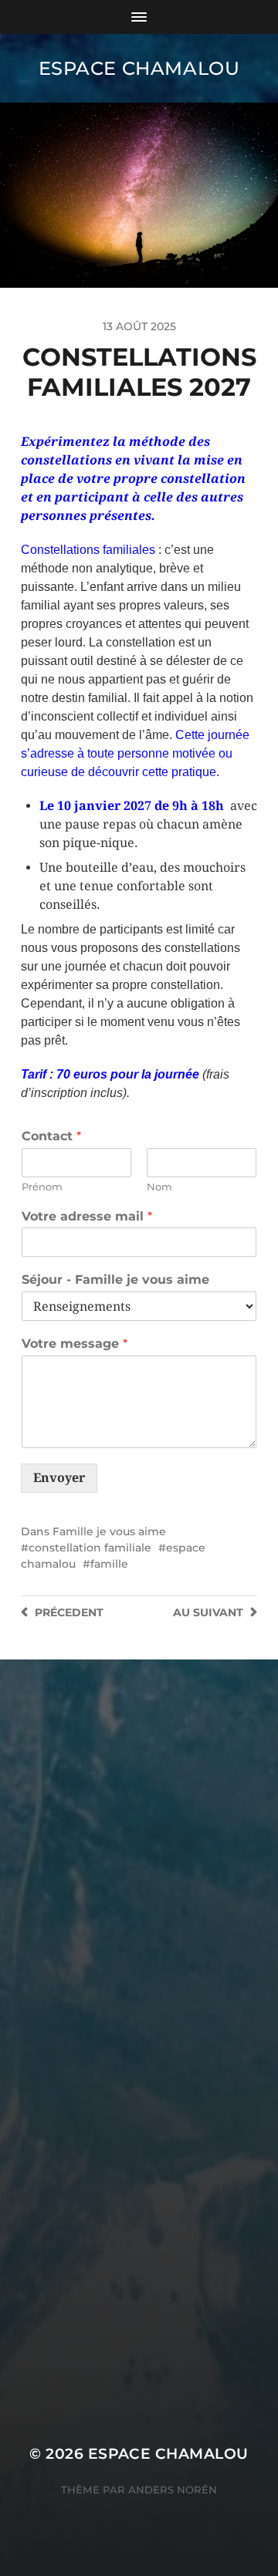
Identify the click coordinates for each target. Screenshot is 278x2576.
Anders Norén (173, 2490)
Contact (51, 1136)
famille (109, 1564)
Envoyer (59, 1478)
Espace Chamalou (139, 68)
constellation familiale (90, 1548)
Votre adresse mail (87, 1216)
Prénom (42, 1187)
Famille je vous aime (109, 1531)
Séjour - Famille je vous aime (115, 1280)
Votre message (75, 1344)
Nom (159, 1187)
